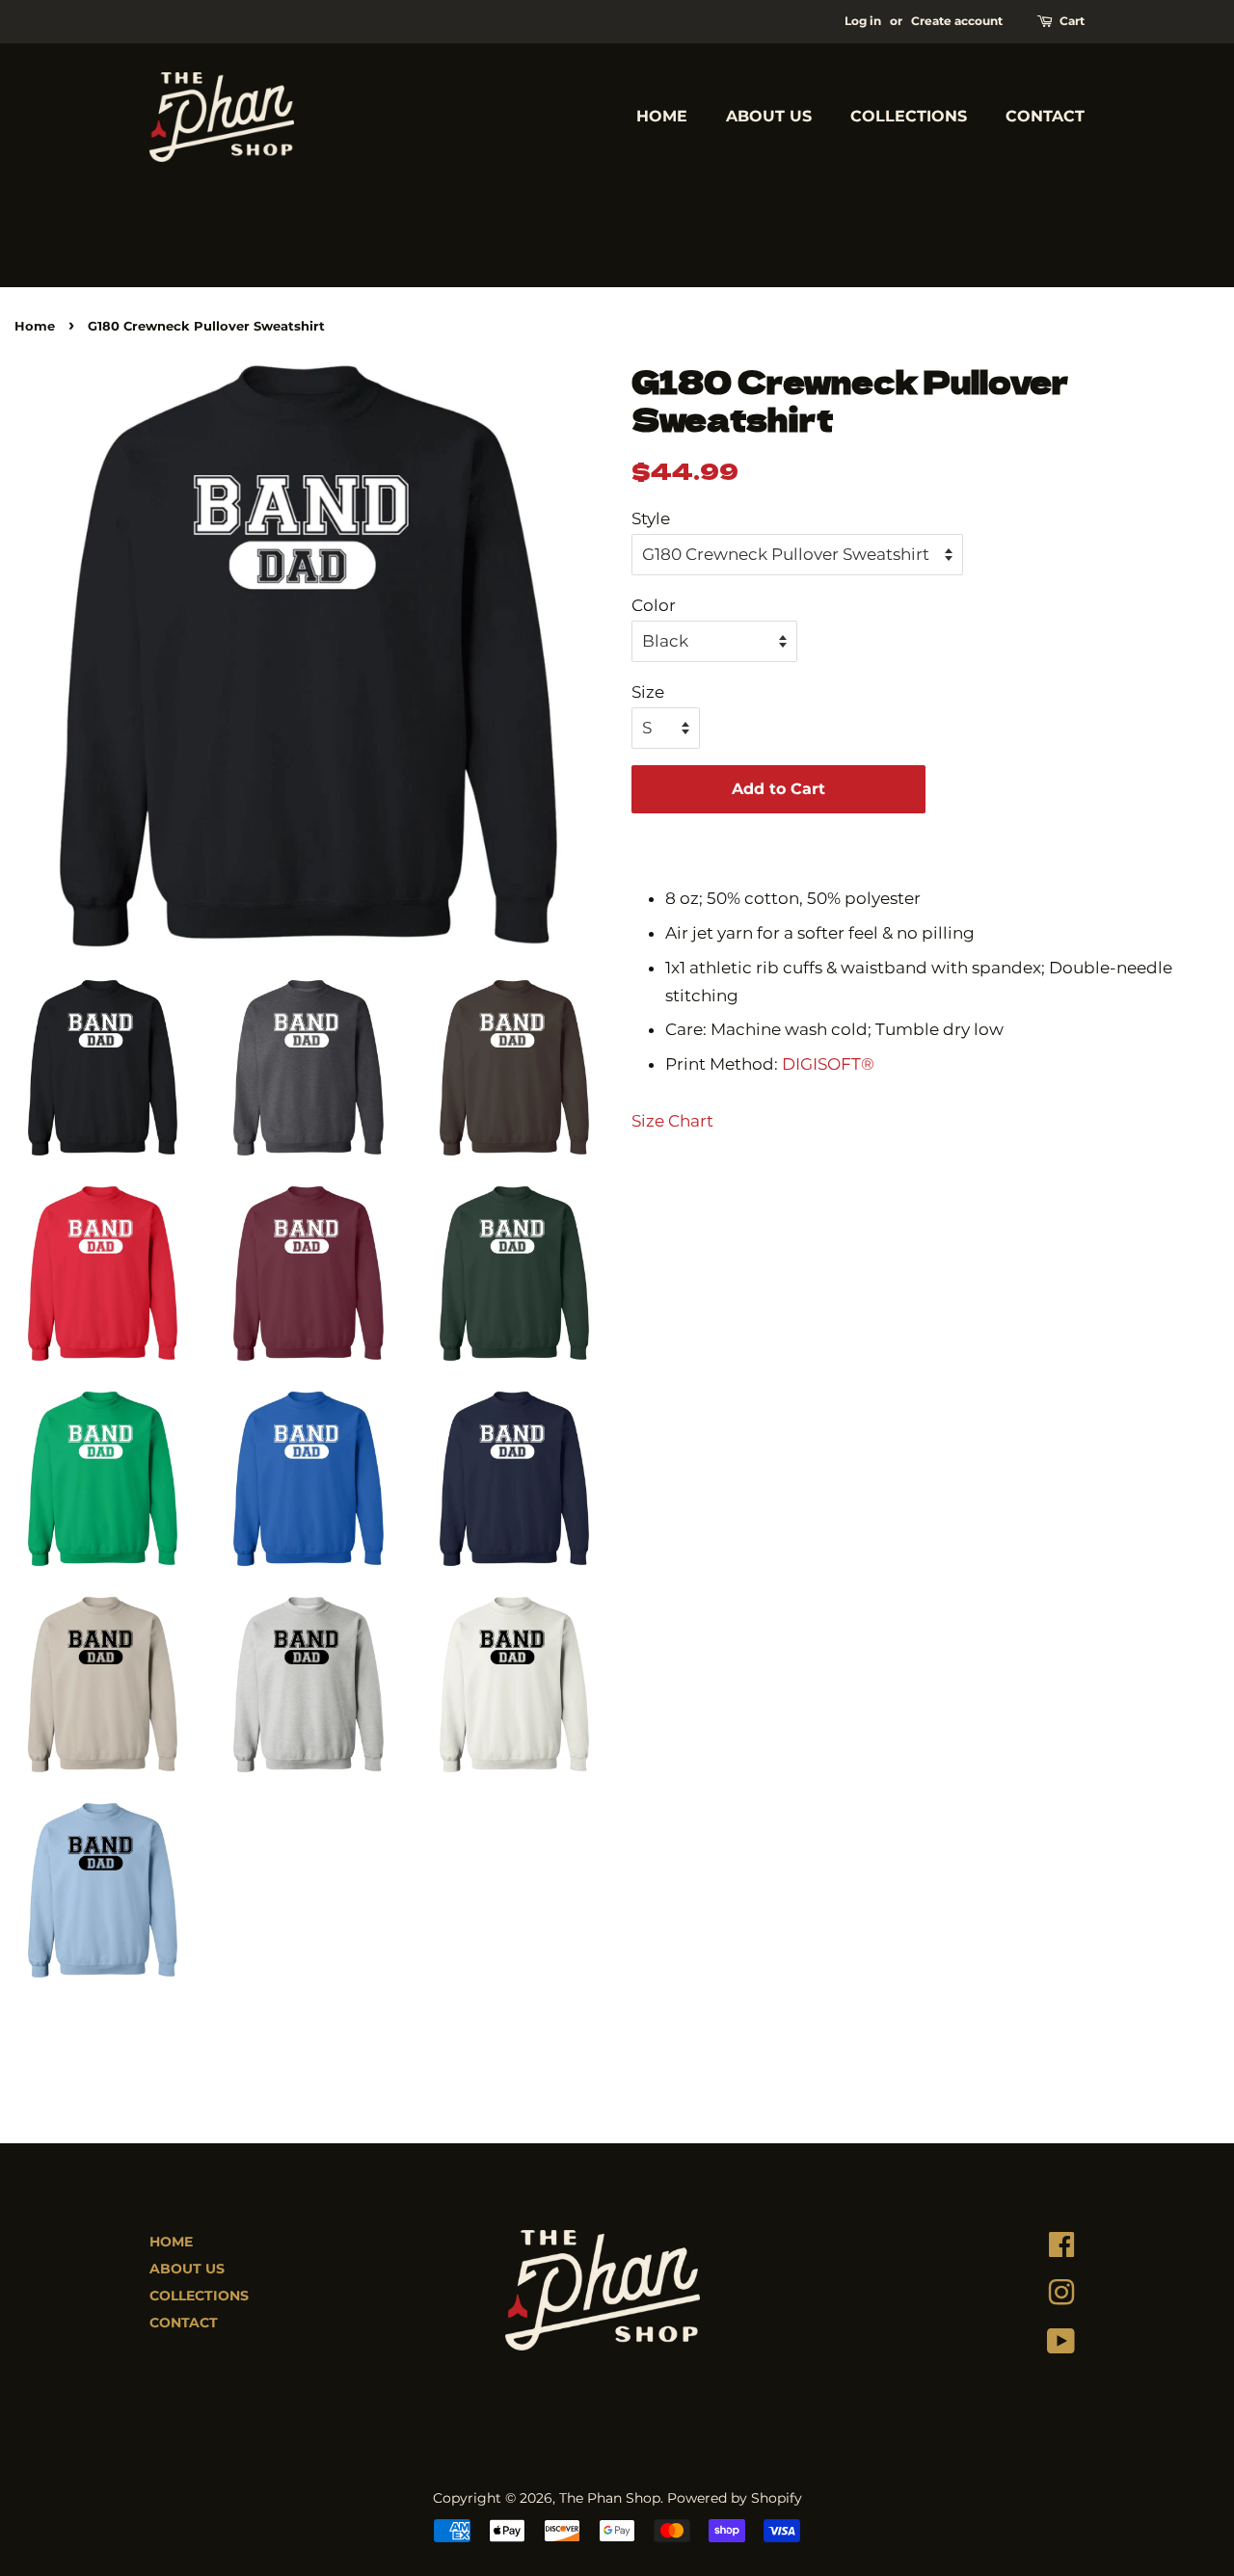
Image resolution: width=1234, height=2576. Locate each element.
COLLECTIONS (909, 116)
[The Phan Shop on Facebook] (1061, 2249)
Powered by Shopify (735, 2498)
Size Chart (672, 1121)
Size (648, 692)
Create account (957, 21)
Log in (863, 21)
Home (35, 326)
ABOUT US (769, 116)
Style (651, 518)
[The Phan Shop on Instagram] (1061, 2297)
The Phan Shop (610, 2498)
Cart (1072, 21)
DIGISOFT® (828, 1064)
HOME (662, 116)
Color (654, 605)
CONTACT (1045, 116)
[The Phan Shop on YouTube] (1061, 2346)
